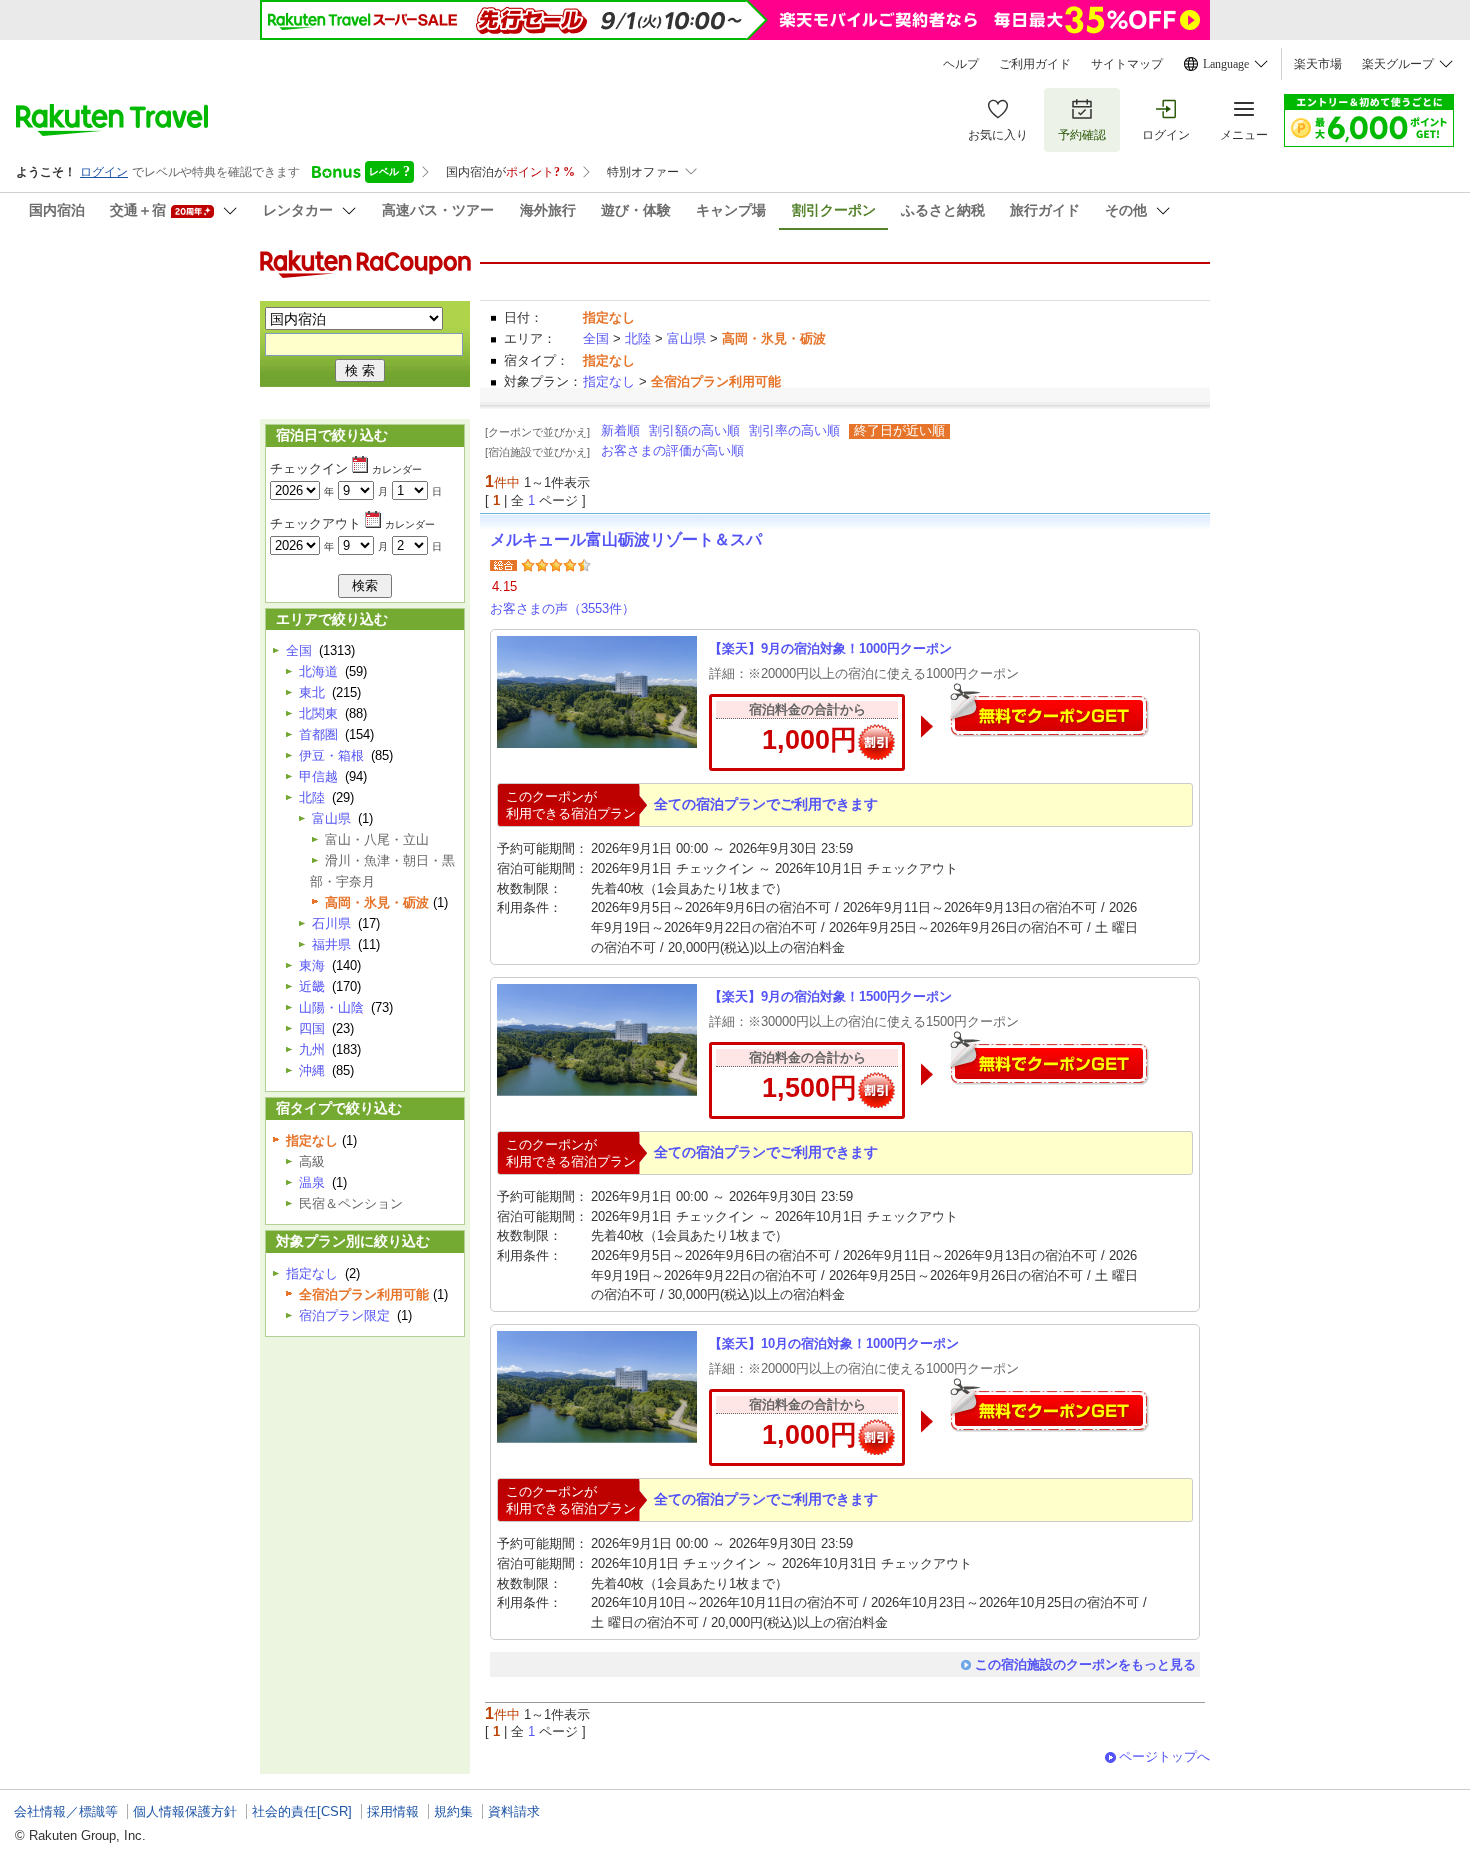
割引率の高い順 (794, 430)
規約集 (453, 1811)
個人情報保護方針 (185, 1811)
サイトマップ (1127, 64)
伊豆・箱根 (331, 755)
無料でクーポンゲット (1049, 709)
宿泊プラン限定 (344, 1315)
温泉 (312, 1182)
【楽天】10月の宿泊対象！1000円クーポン (834, 1343)
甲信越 (318, 776)
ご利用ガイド (1035, 64)
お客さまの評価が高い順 (672, 450)
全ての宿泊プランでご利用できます (766, 804)
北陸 (638, 338)
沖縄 (312, 1070)
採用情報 (393, 1811)
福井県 (331, 944)
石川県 (331, 923)
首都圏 (318, 734)
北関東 (318, 713)
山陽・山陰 (331, 1007)
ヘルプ (961, 64)
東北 (312, 692)
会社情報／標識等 (66, 1811)
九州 (312, 1049)
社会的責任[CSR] (302, 1811)
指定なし (609, 381)
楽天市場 (1318, 64)
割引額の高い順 (694, 430)
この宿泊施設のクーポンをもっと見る (1085, 1664)
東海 (312, 965)
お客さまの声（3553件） (562, 608)
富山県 (686, 338)
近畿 (312, 986)
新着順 (620, 430)
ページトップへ (1164, 1756)
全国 (596, 338)
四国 (312, 1028)
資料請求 (514, 1811)
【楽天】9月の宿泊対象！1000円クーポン (830, 648)
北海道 (318, 671)
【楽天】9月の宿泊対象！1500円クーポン (830, 996)
